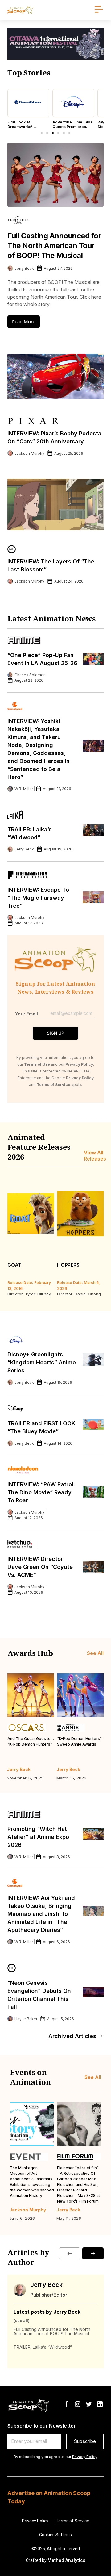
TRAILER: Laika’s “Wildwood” (43, 2347)
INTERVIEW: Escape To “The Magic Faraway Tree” (38, 898)
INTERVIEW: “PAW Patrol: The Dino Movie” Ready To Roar (41, 1492)
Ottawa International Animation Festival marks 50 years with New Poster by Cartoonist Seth (76, 2179)
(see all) (22, 2321)
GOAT (14, 1265)
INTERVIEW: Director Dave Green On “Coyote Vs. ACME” (40, 1567)
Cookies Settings (55, 2535)
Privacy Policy (85, 2457)
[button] (42, 133)
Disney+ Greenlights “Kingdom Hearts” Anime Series (42, 1362)
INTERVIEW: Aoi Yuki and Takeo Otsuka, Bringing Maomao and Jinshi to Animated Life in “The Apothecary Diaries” (41, 1914)
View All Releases (95, 1156)
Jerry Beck (46, 2285)
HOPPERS (68, 1265)
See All (95, 1653)
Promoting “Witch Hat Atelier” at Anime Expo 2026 (38, 1837)
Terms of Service (72, 2521)
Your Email (27, 1014)
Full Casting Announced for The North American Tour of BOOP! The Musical (54, 246)
